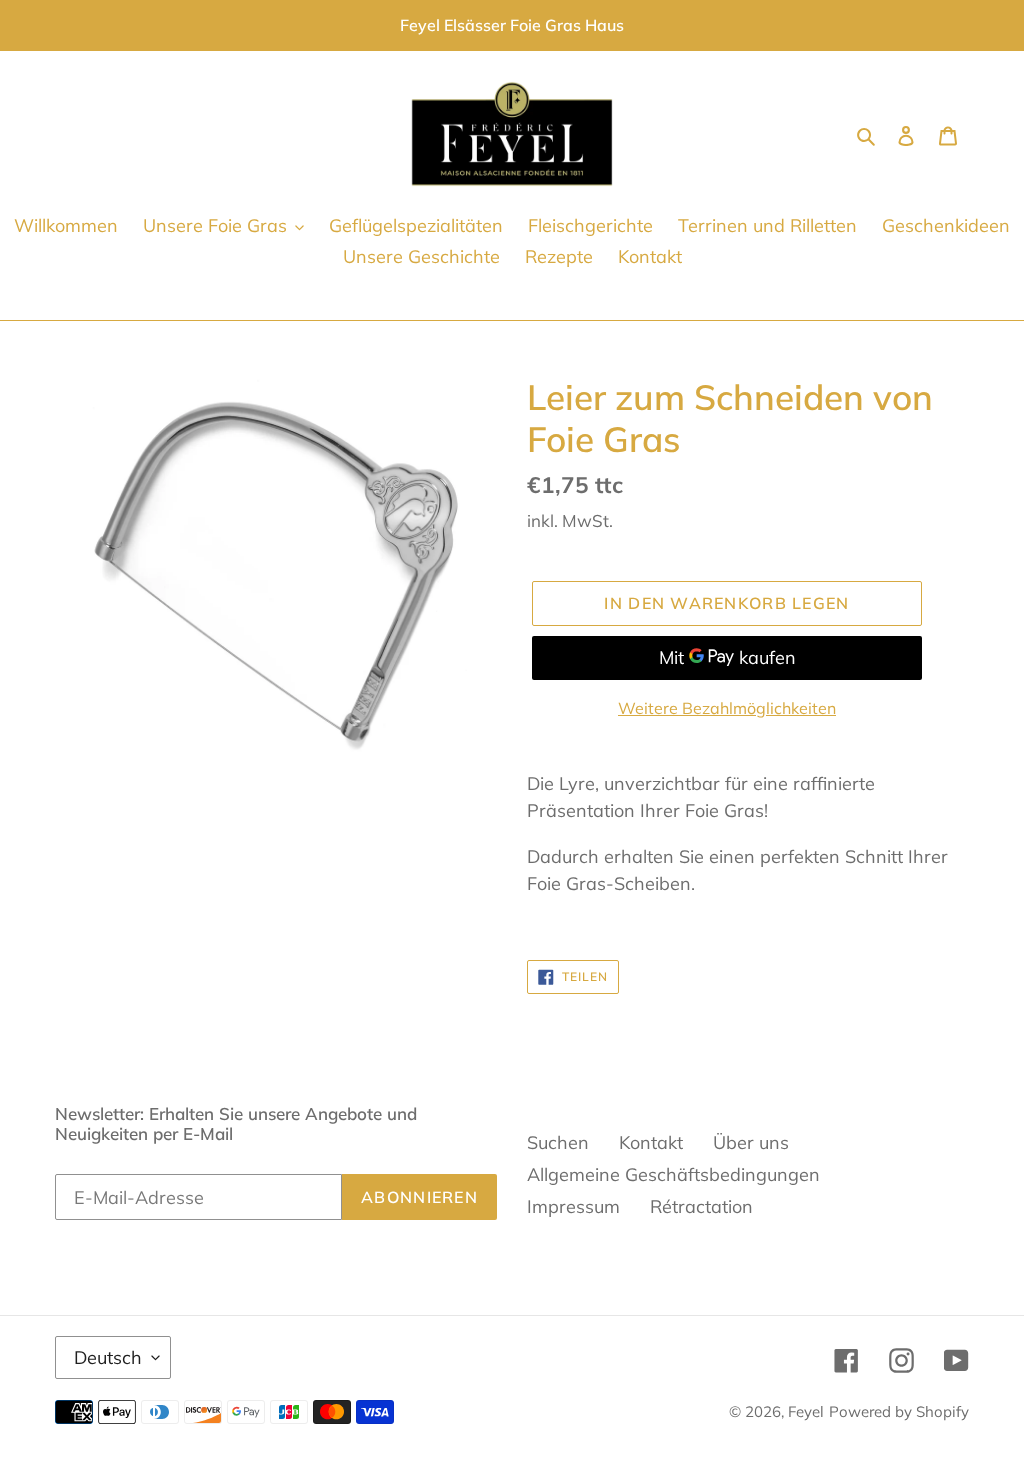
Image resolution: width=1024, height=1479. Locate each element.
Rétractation (701, 1206)
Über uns (751, 1142)
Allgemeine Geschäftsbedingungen (673, 1174)
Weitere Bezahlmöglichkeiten (727, 708)
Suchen (558, 1142)
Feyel (806, 1411)
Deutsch (108, 1357)
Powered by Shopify (899, 1411)
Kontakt (651, 1142)
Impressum (573, 1206)
